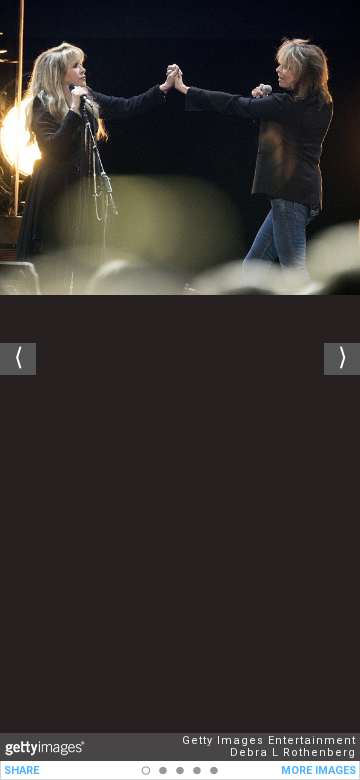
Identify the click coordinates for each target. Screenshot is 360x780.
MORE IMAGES (318, 770)
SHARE (21, 770)
